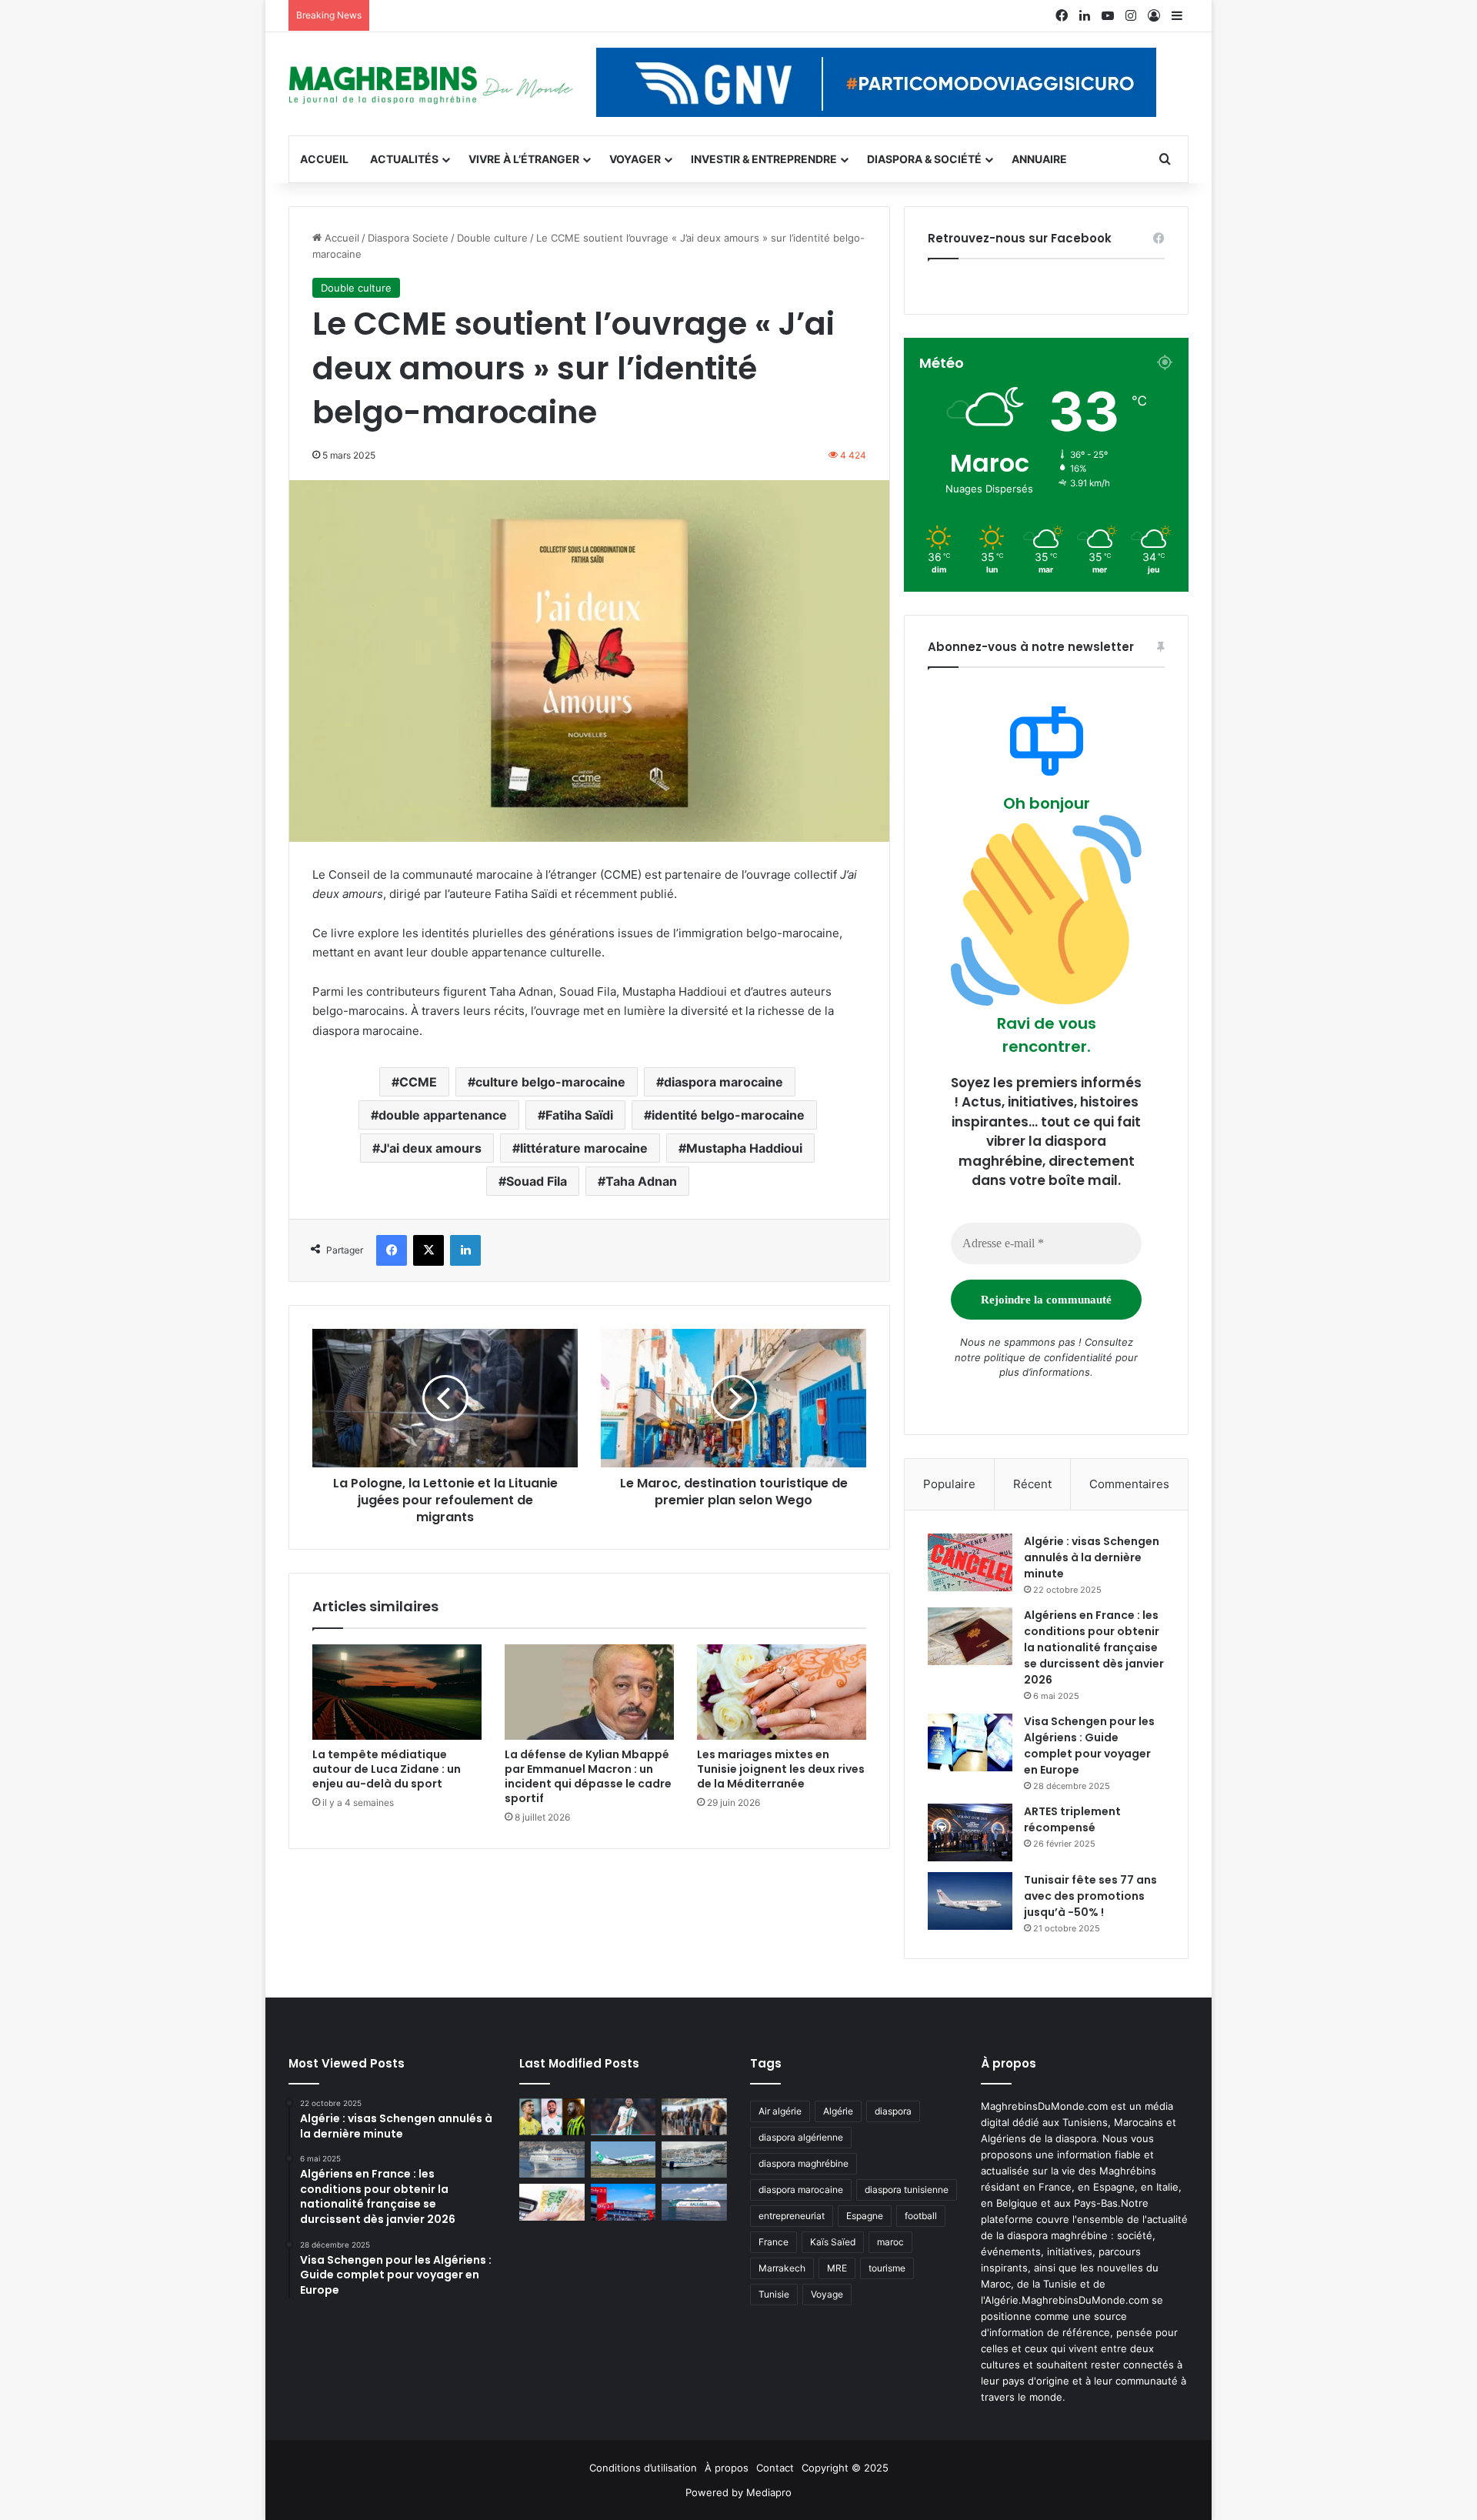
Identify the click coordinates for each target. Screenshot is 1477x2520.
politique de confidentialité (1048, 1357)
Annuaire (1039, 159)
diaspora (893, 2111)
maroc (890, 2242)
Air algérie (780, 2111)
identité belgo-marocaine (728, 1115)
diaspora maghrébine (804, 2163)
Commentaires (1129, 1484)
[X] (428, 1250)
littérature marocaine (584, 1148)
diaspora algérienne (801, 2137)
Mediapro (769, 2492)
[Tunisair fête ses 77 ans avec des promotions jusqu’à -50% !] (970, 1901)
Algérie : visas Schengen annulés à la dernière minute (1092, 1557)
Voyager (635, 159)
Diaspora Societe (408, 238)
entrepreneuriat (792, 2216)
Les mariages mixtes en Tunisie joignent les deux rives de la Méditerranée (781, 1769)
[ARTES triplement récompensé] (970, 1832)
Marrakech (782, 2268)
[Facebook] (392, 1250)
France (774, 2242)
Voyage (827, 2294)
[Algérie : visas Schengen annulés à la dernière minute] (970, 1562)
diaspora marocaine (723, 1082)
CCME (418, 1082)
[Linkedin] (465, 1250)
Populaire (949, 1484)
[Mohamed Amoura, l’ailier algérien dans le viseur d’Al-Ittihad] (552, 2117)
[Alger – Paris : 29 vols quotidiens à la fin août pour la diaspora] (623, 2202)
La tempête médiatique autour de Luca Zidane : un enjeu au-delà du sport (387, 1769)
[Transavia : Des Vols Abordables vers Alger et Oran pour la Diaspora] (623, 2160)
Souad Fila (537, 1181)
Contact (775, 2468)
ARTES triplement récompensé (1072, 1819)
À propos (727, 2468)
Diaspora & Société (924, 159)
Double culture (492, 238)
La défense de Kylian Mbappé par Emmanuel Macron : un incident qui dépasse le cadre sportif (588, 1776)
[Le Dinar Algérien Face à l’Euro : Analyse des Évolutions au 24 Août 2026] (552, 2202)
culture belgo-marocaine (550, 1082)
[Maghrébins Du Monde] (431, 84)
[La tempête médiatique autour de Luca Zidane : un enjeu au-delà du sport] (397, 1692)
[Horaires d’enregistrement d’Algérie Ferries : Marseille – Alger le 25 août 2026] (694, 2160)
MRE (837, 2268)
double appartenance (443, 1115)
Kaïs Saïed (833, 2242)
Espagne (865, 2216)
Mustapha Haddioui (744, 1148)
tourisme (887, 2268)
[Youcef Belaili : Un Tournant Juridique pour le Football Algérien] (623, 2117)
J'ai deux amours (431, 1148)
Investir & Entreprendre (764, 159)
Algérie (838, 2111)
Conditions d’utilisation (643, 2468)
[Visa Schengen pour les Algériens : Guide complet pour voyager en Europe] (970, 1742)
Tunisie (774, 2294)
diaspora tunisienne (907, 2190)
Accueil (324, 159)
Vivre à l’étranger (524, 159)
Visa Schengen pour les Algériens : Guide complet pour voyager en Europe (1089, 1746)
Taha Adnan (641, 1181)
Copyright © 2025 (845, 2468)
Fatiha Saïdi (579, 1115)
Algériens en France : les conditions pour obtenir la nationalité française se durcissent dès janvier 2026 (1094, 1647)
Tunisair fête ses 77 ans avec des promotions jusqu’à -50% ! (1090, 1896)
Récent (1032, 1484)
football (921, 2216)
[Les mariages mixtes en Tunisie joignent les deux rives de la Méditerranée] (782, 1692)
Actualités (404, 159)
